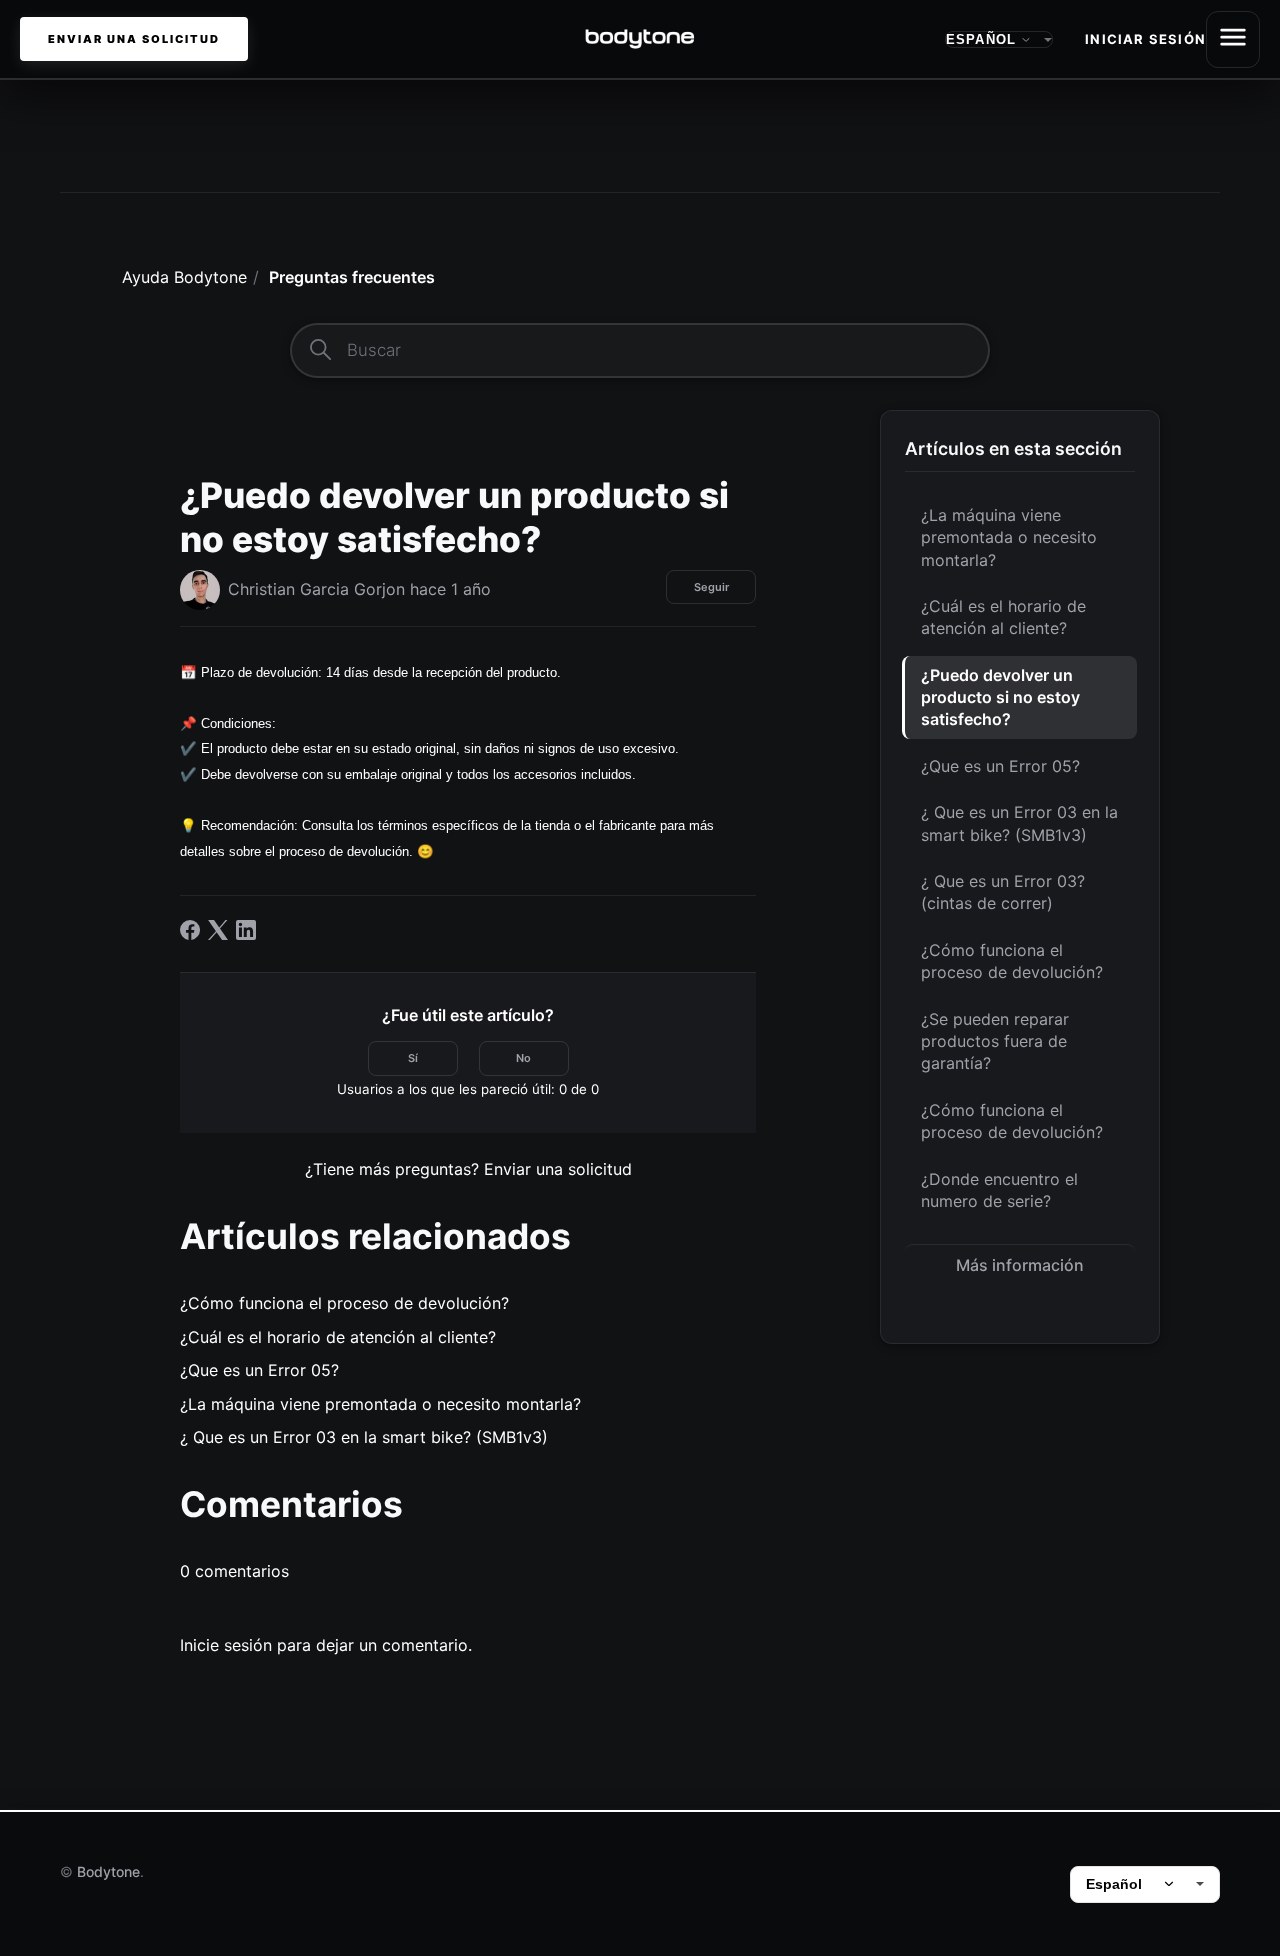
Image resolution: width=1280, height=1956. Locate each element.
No (523, 1058)
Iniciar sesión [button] (1145, 39)
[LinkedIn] (246, 930)
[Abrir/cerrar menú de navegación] (1233, 39)
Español (1114, 1884)
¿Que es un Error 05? (1000, 766)
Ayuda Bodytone (184, 277)
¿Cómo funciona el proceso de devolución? (1012, 961)
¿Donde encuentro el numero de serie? (999, 1190)
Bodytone (108, 1871)
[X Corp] (218, 930)
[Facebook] (190, 930)
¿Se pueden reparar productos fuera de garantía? (995, 1041)
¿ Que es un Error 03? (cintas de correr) (1003, 892)
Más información (1020, 1265)
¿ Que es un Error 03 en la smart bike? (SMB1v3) (1019, 823)
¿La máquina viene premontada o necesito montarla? (1009, 537)
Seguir (711, 587)
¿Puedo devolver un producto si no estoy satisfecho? (1000, 697)
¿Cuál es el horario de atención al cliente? (1003, 617)
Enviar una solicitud (134, 39)
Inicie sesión (226, 1645)
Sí (413, 1058)
